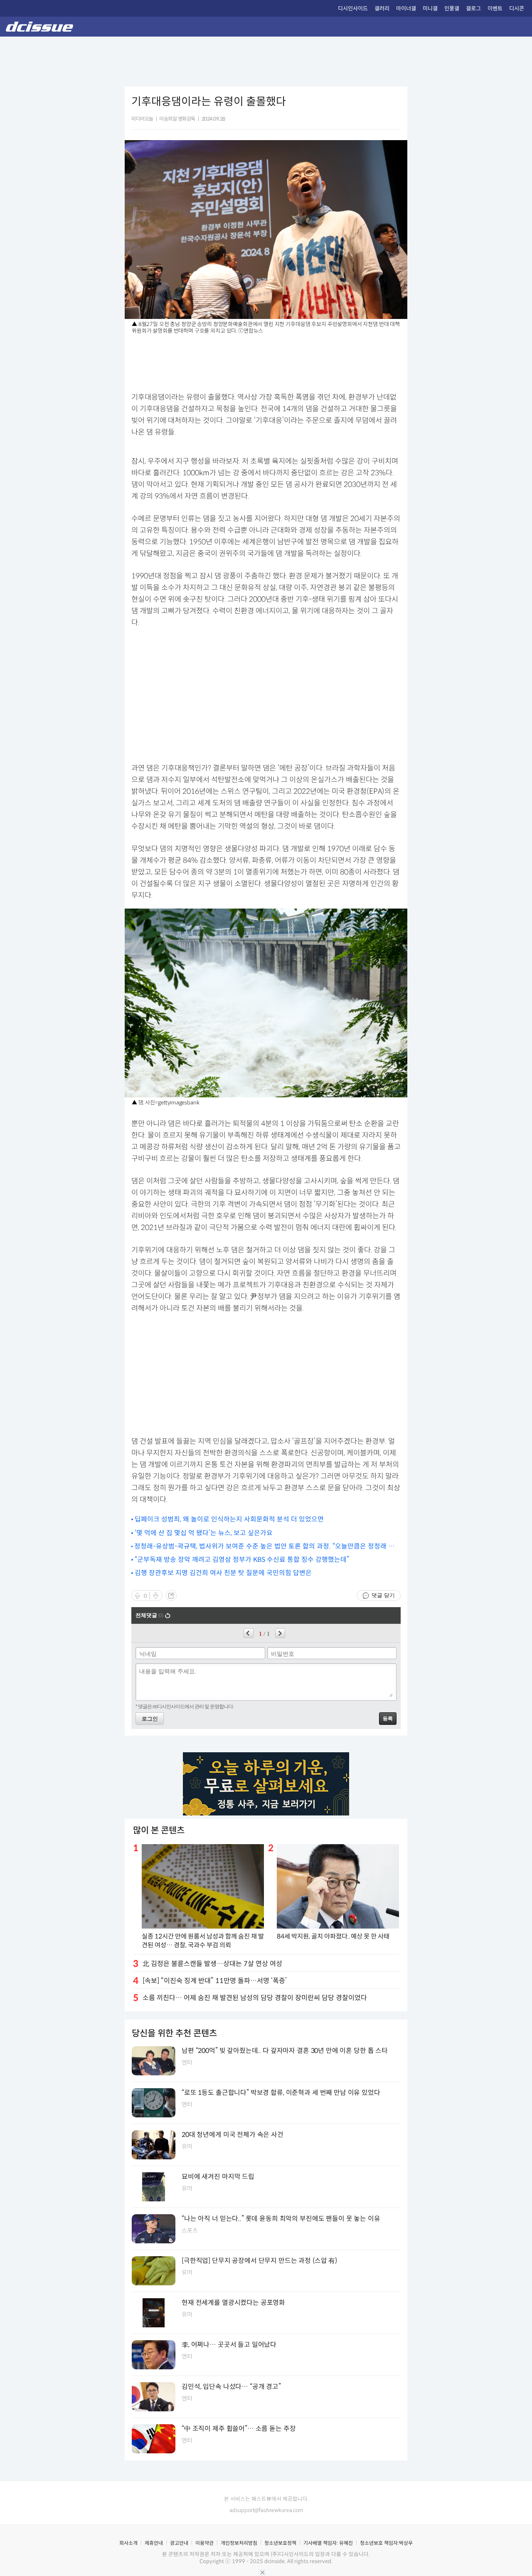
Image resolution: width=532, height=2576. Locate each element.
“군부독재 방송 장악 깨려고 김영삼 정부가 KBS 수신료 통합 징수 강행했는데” (242, 1560)
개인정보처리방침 (239, 2543)
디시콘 (517, 9)
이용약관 (204, 2543)
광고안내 (179, 2543)
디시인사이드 (353, 9)
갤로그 (473, 9)
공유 (171, 1595)
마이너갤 (406, 9)
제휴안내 (154, 2543)
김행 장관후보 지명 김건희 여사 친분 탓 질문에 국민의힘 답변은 (223, 1573)
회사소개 (128, 2543)
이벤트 (495, 9)
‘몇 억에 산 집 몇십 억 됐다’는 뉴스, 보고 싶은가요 (204, 1533)
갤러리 (382, 9)
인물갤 (452, 9)
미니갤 (430, 9)
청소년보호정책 (280, 2543)
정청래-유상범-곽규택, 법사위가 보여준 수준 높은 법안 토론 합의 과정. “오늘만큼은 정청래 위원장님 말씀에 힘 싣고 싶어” (264, 1547)
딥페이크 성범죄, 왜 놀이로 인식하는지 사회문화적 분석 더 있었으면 (229, 1519)
